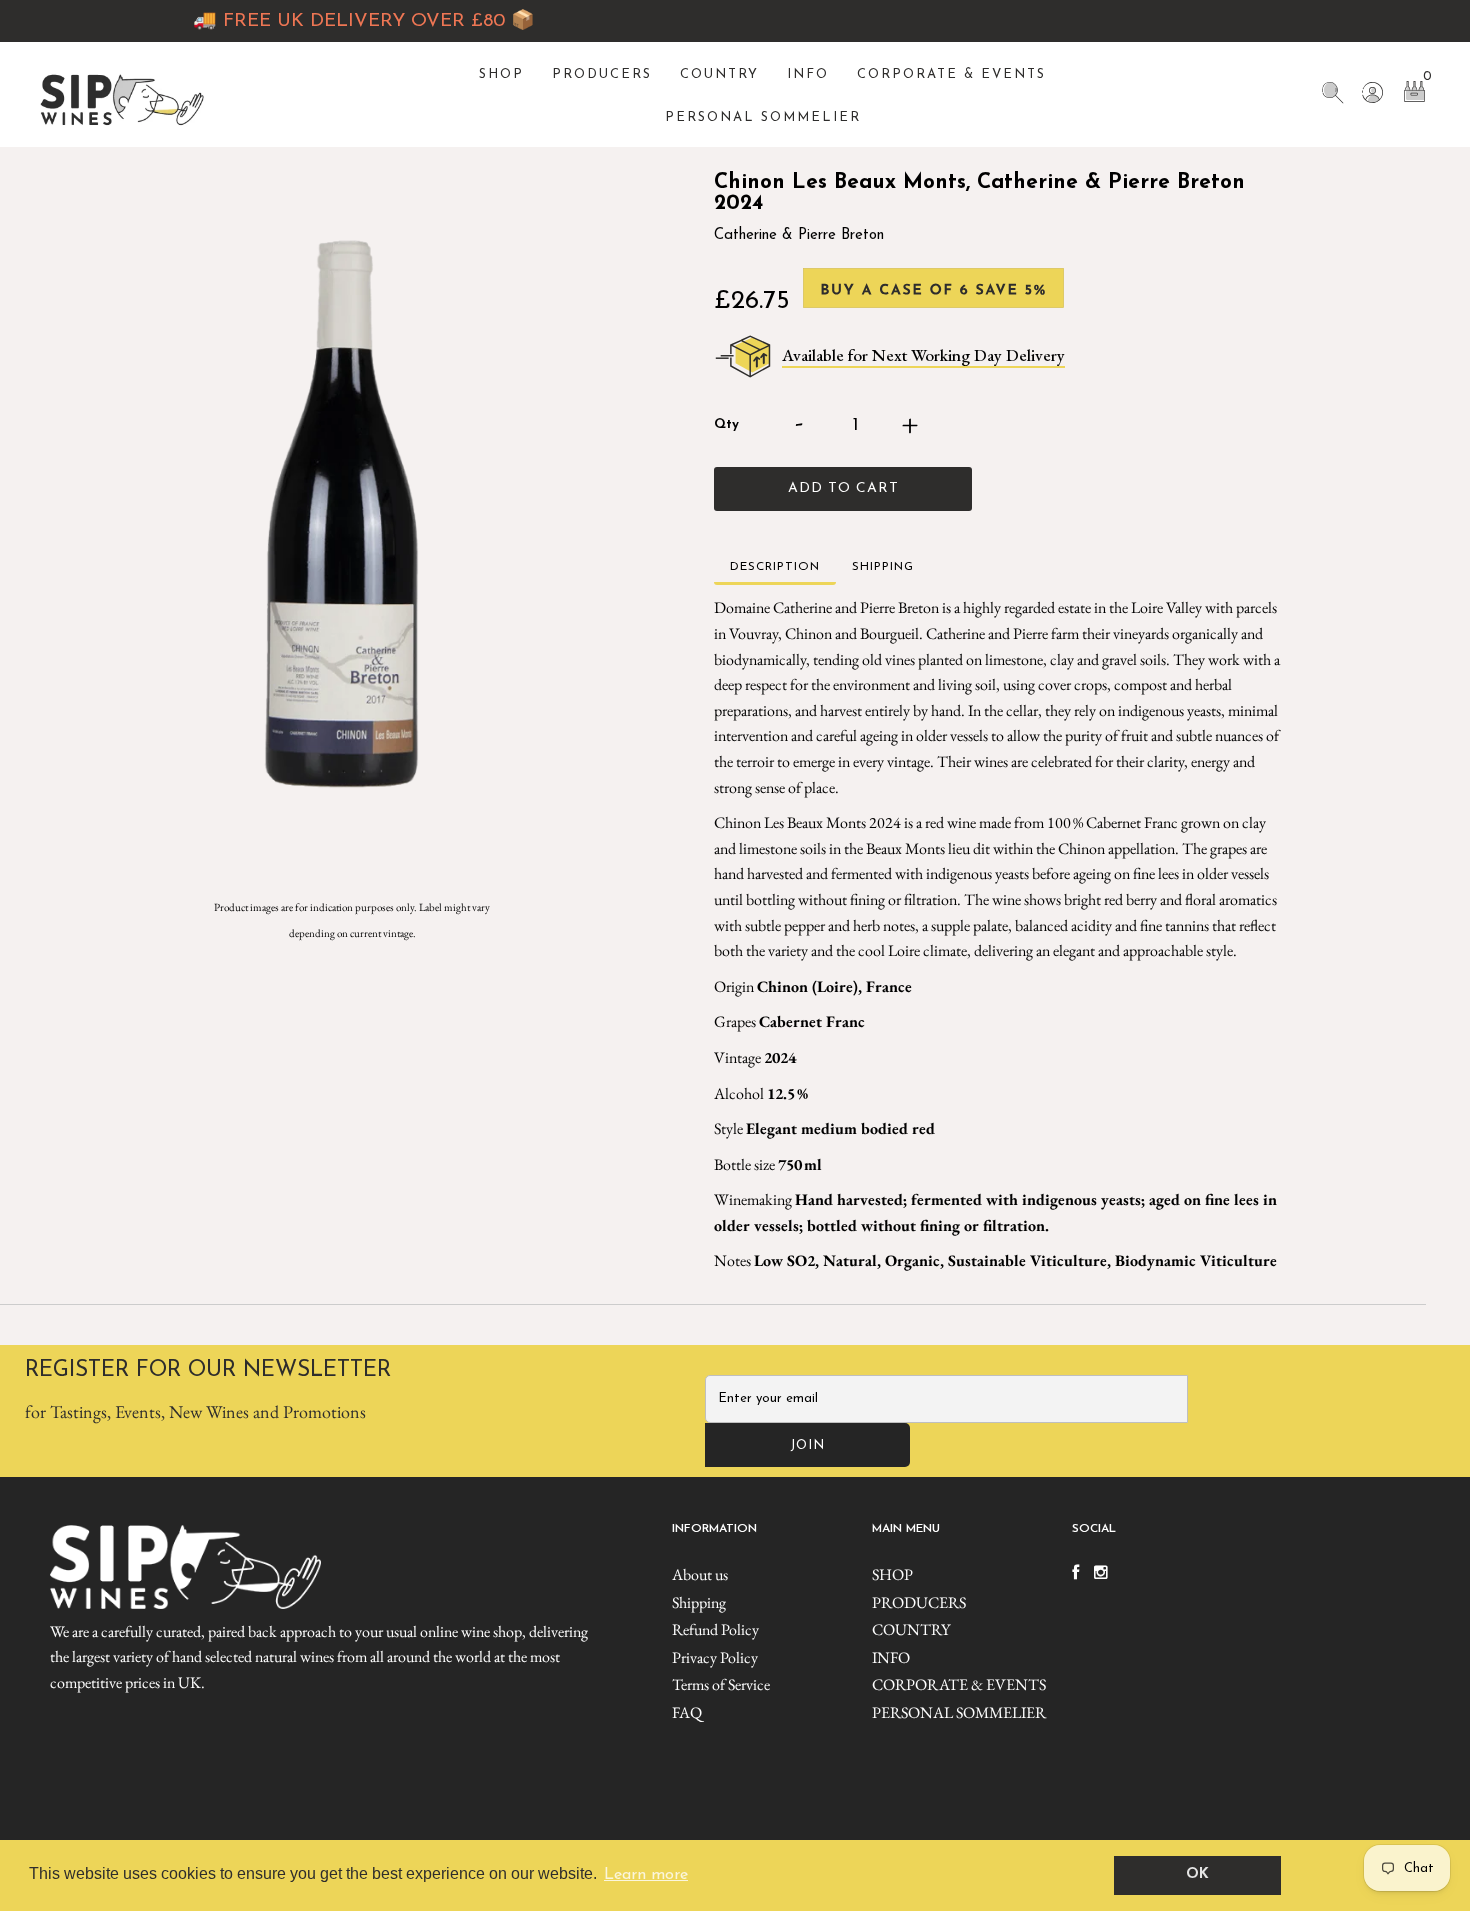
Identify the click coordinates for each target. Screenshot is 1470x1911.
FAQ (687, 1712)
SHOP (501, 74)
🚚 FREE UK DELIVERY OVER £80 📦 (330, 21)
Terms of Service (721, 1684)
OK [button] (1197, 1874)
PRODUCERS (602, 74)
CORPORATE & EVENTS (951, 74)
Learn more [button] (646, 1875)
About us (700, 1574)
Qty (726, 424)
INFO (808, 74)
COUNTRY (719, 74)
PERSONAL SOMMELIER (763, 117)
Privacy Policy (715, 1657)
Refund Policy (715, 1629)
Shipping (699, 1602)
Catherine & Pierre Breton (799, 235)
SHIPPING (883, 567)
